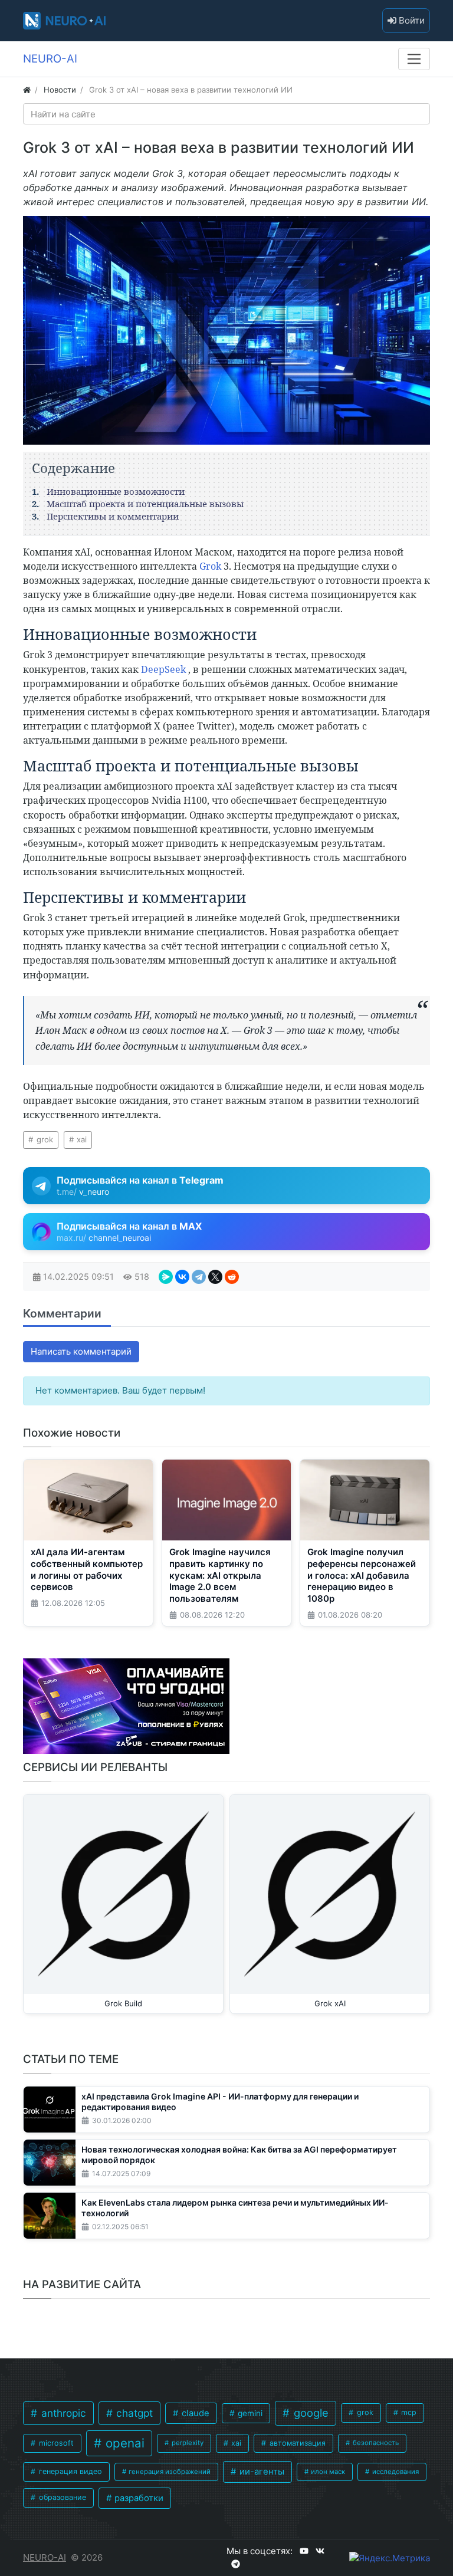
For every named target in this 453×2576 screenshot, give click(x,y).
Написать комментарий (81, 1351)
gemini (249, 2413)
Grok (211, 566)
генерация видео (69, 2471)
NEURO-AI (45, 2557)
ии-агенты (261, 2472)
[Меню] (414, 59)
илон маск (327, 2472)
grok (44, 1139)
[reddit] (232, 1277)
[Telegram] (199, 1277)
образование (61, 2497)
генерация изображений (169, 2472)
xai (81, 1139)
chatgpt (133, 2413)
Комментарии (62, 1313)
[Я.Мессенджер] (166, 1277)
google (310, 2413)
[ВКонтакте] (182, 1277)
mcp (408, 2412)
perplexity (187, 2443)
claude (194, 2413)
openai (123, 2443)
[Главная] (27, 90)
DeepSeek (165, 669)
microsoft (55, 2443)
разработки (138, 2498)
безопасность (375, 2443)
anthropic (62, 2413)
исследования (395, 2472)
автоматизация (296, 2443)
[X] (215, 1277)
